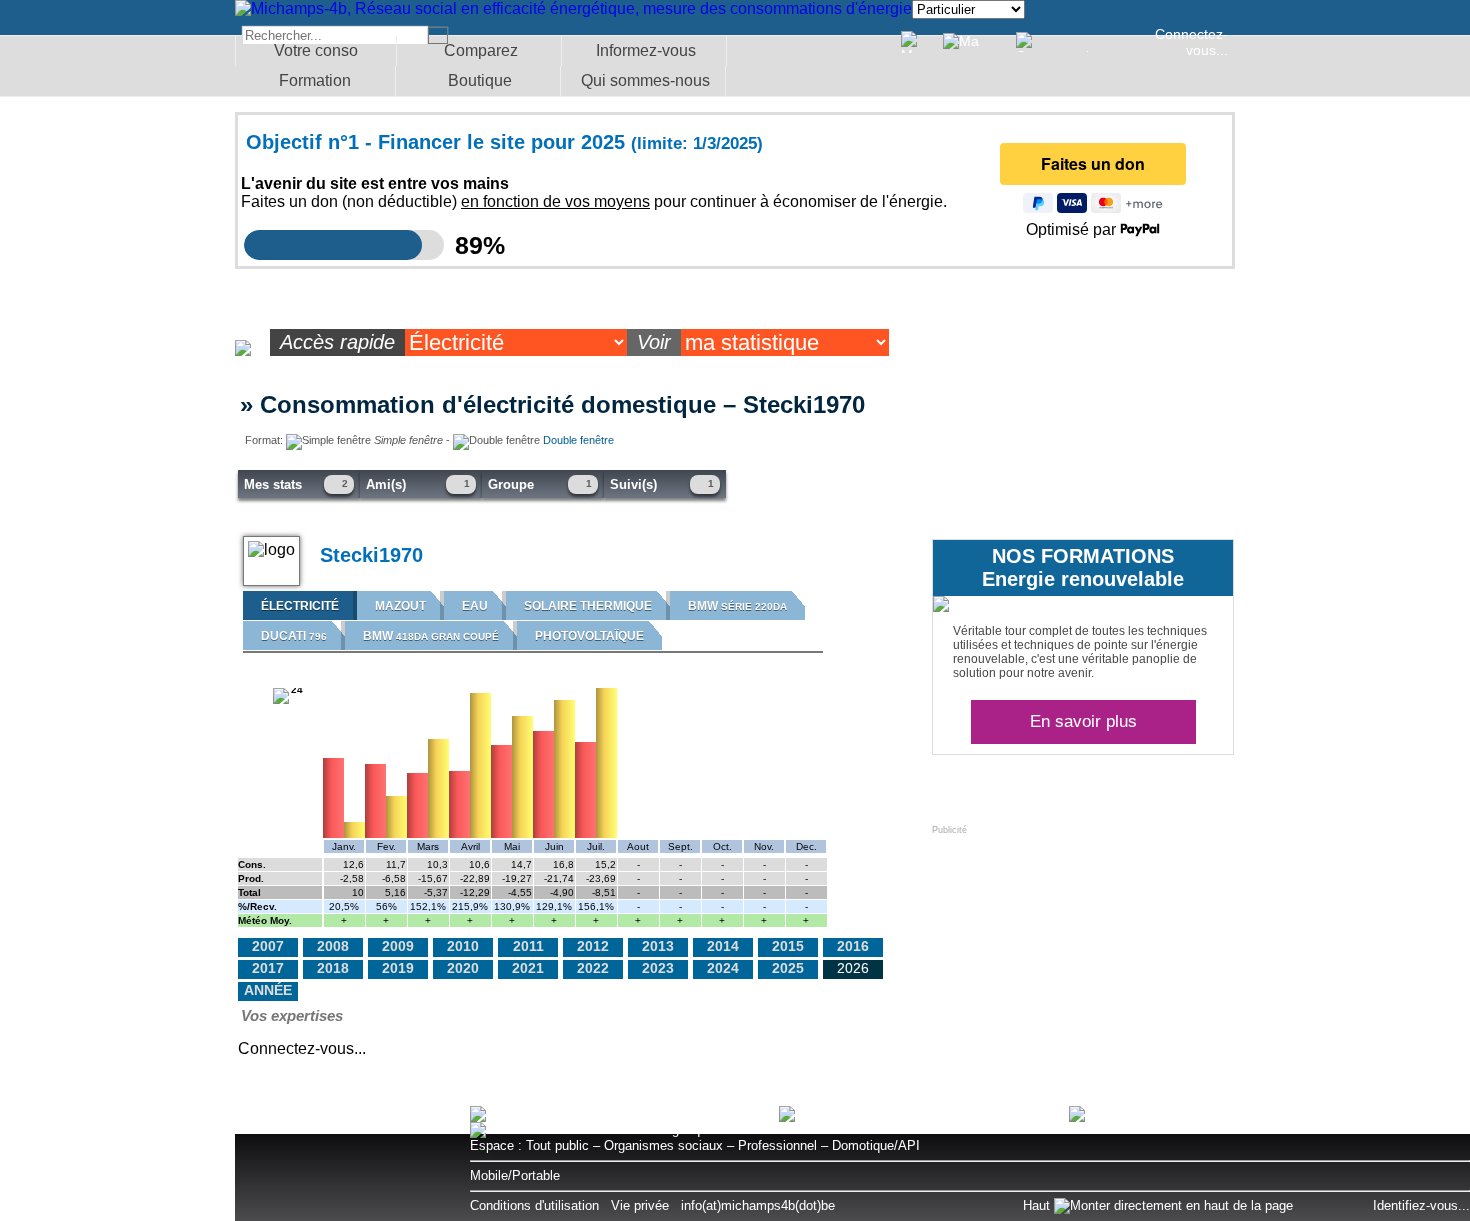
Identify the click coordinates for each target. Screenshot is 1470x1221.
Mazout (400, 606)
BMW (737, 606)
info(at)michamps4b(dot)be (758, 1205)
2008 (333, 946)
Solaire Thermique (588, 606)
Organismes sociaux (663, 1145)
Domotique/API (876, 1145)
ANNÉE (268, 990)
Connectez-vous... (1191, 42)
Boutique (480, 80)
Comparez (481, 50)
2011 (528, 946)
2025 (788, 968)
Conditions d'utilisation (534, 1205)
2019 (398, 968)
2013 (658, 946)
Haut (1038, 1205)
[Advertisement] (1082, 960)
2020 (463, 968)
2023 (658, 968)
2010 (463, 946)
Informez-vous (646, 50)
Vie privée (640, 1205)
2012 (593, 946)
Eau (475, 606)
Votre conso (316, 50)
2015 (788, 946)
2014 (723, 946)
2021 (528, 968)
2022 (593, 968)
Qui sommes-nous (645, 80)
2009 (398, 946)
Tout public (557, 1145)
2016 (853, 946)
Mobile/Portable (515, 1175)
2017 (268, 968)
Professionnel (777, 1145)
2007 (268, 946)
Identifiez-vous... (1421, 1205)
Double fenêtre (578, 440)
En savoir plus (1083, 721)
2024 (723, 968)
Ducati (294, 636)
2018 (333, 968)
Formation (315, 80)
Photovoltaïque (589, 636)
